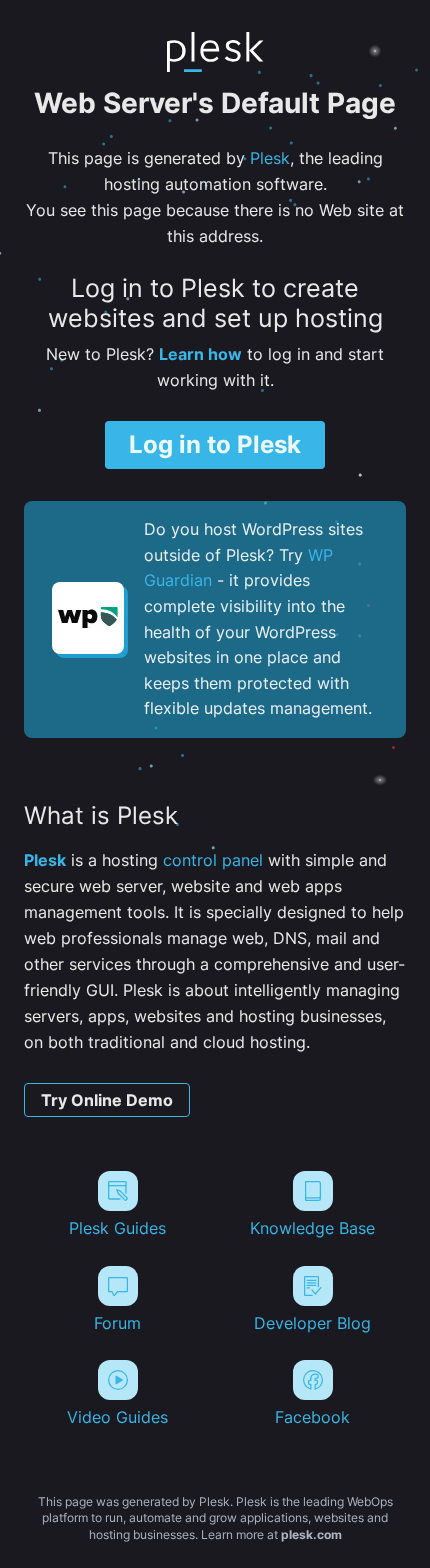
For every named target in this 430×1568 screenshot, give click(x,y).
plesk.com (311, 1534)
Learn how (200, 354)
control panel (213, 860)
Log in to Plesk (215, 444)
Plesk (270, 158)
